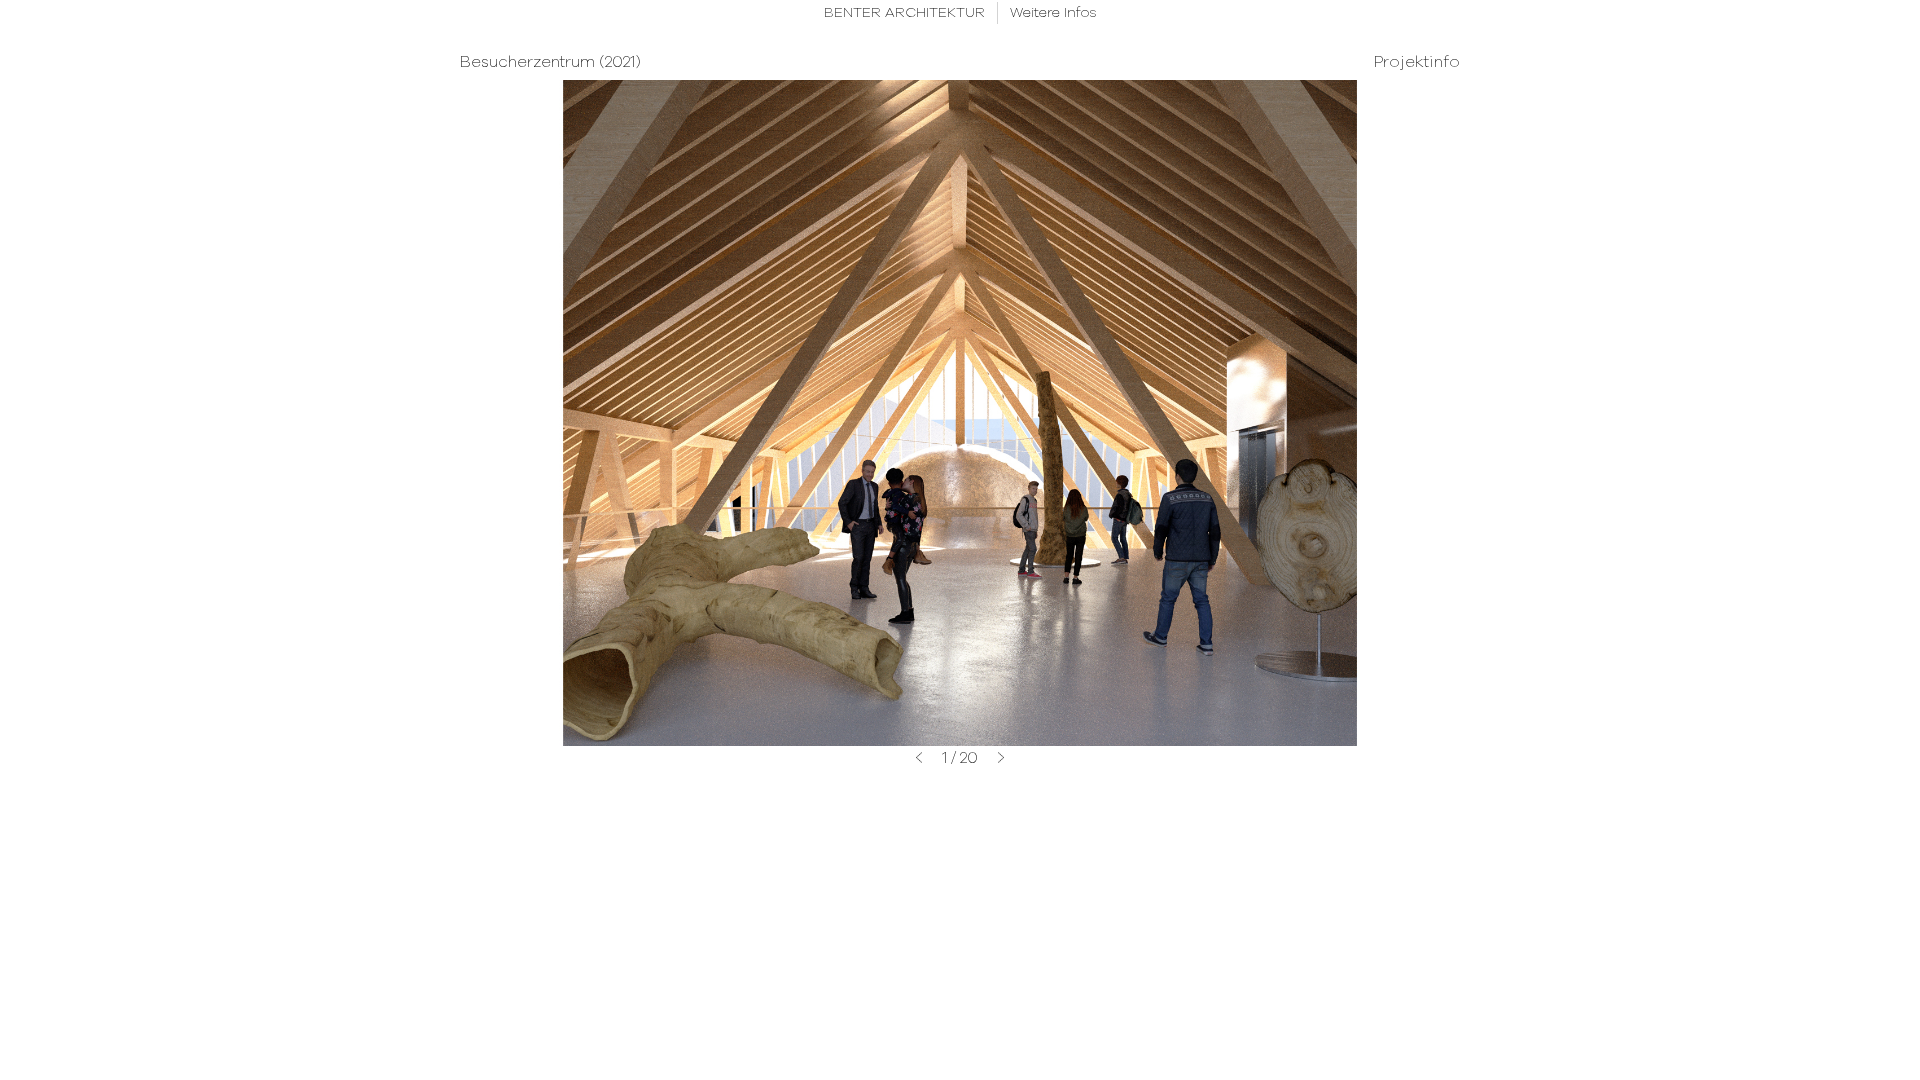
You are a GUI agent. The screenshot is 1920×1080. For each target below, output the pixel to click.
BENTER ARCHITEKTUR (904, 13)
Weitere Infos (1053, 13)
